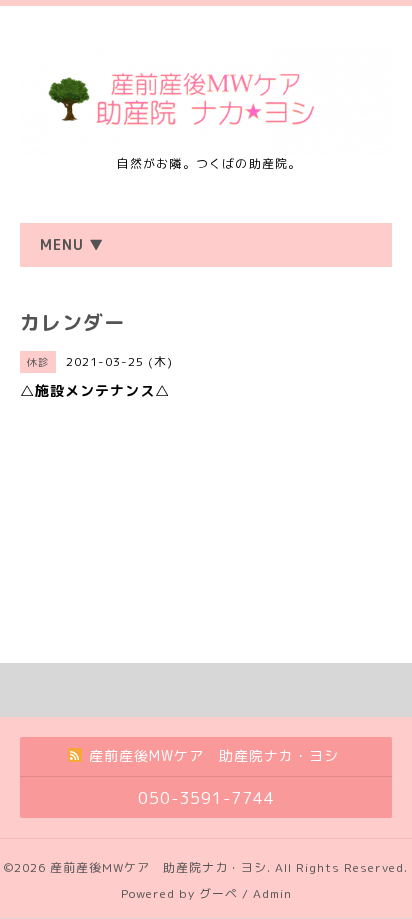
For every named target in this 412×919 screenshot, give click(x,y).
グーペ (218, 893)
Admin (272, 893)
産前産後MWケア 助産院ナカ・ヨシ (158, 867)
